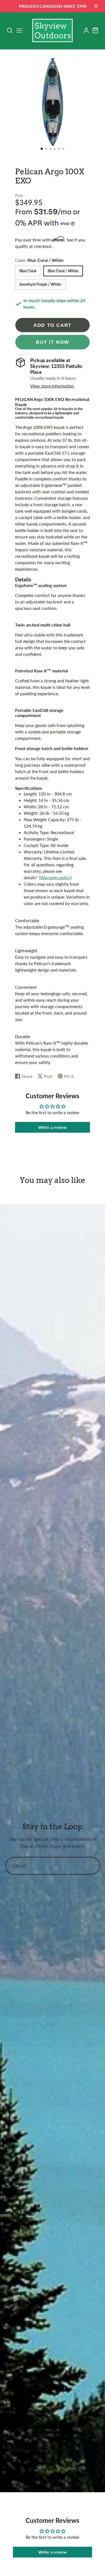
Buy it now (52, 342)
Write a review (52, 1127)
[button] (42, 149)
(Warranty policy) (55, 877)
